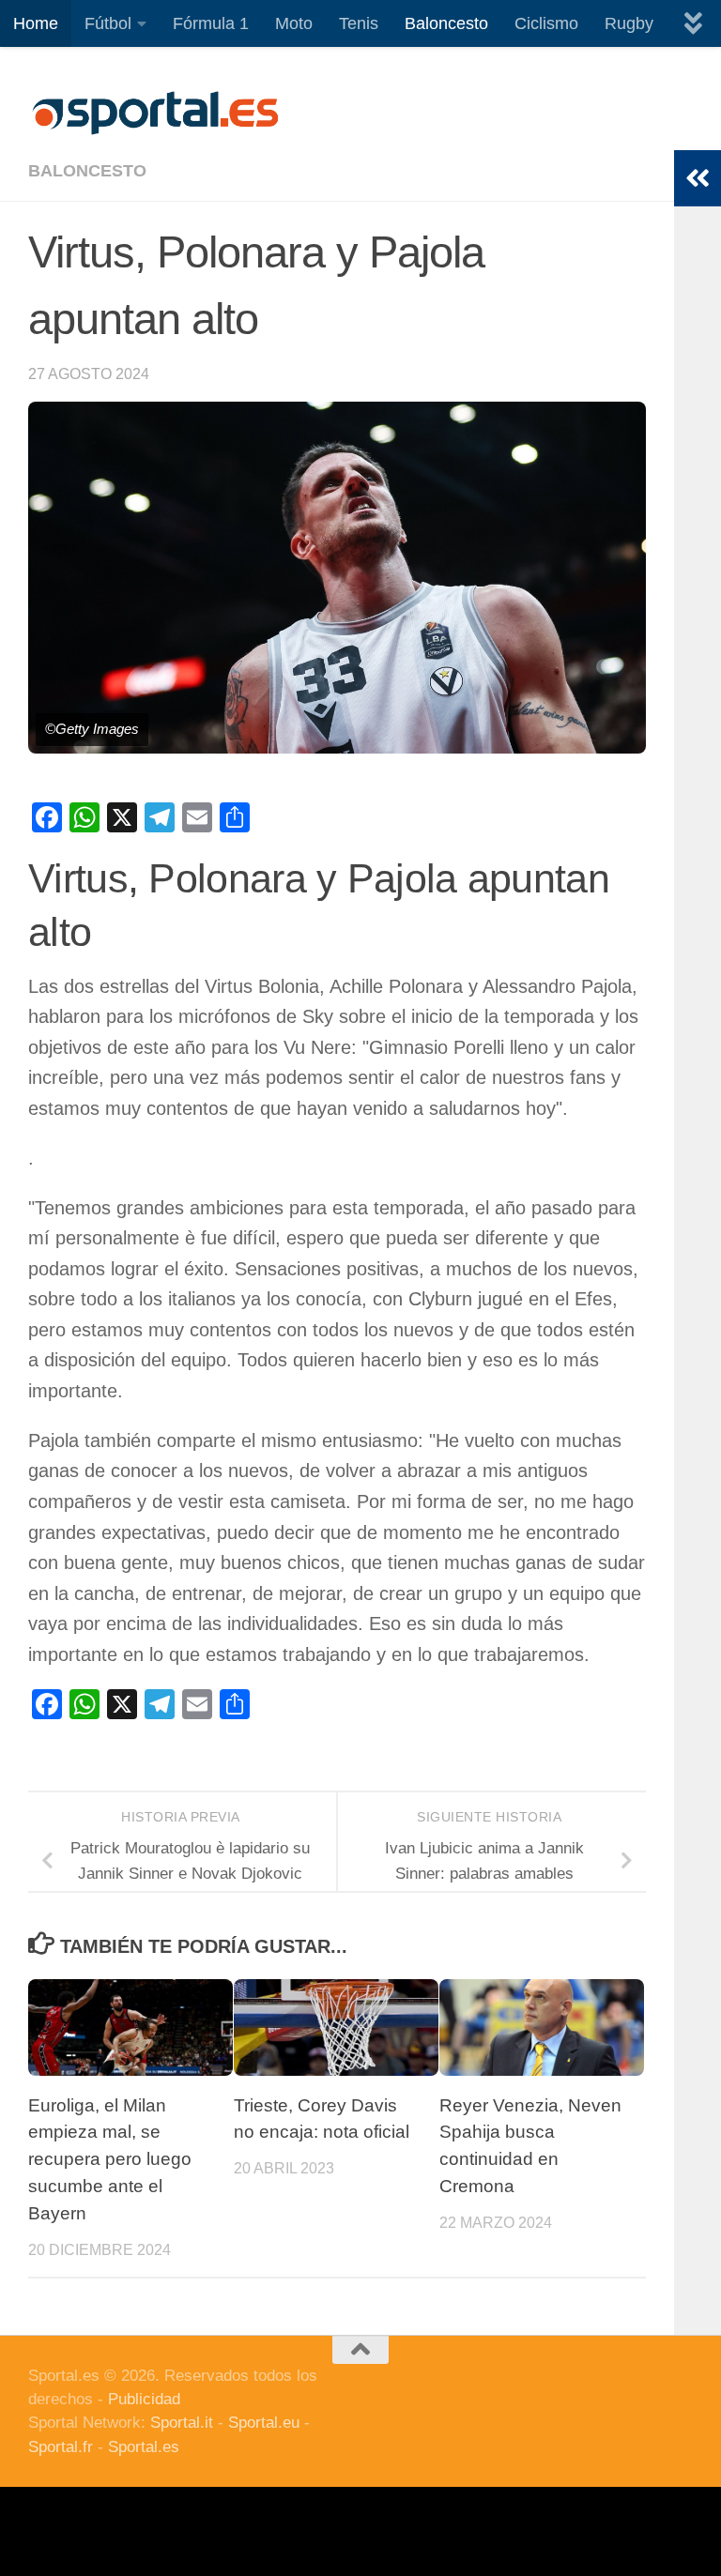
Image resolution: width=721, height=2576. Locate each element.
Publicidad (144, 2399)
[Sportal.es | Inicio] (155, 113)
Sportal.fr (61, 2447)
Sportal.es (144, 2447)
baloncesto (87, 171)
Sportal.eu (264, 2423)
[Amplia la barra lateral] (698, 178)
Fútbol (108, 23)
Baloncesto (446, 23)
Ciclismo (546, 23)
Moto (294, 23)
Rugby (629, 23)
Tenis (359, 23)
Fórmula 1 (211, 23)
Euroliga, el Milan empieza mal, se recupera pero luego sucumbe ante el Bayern (110, 2159)
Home (36, 23)
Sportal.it (182, 2423)
